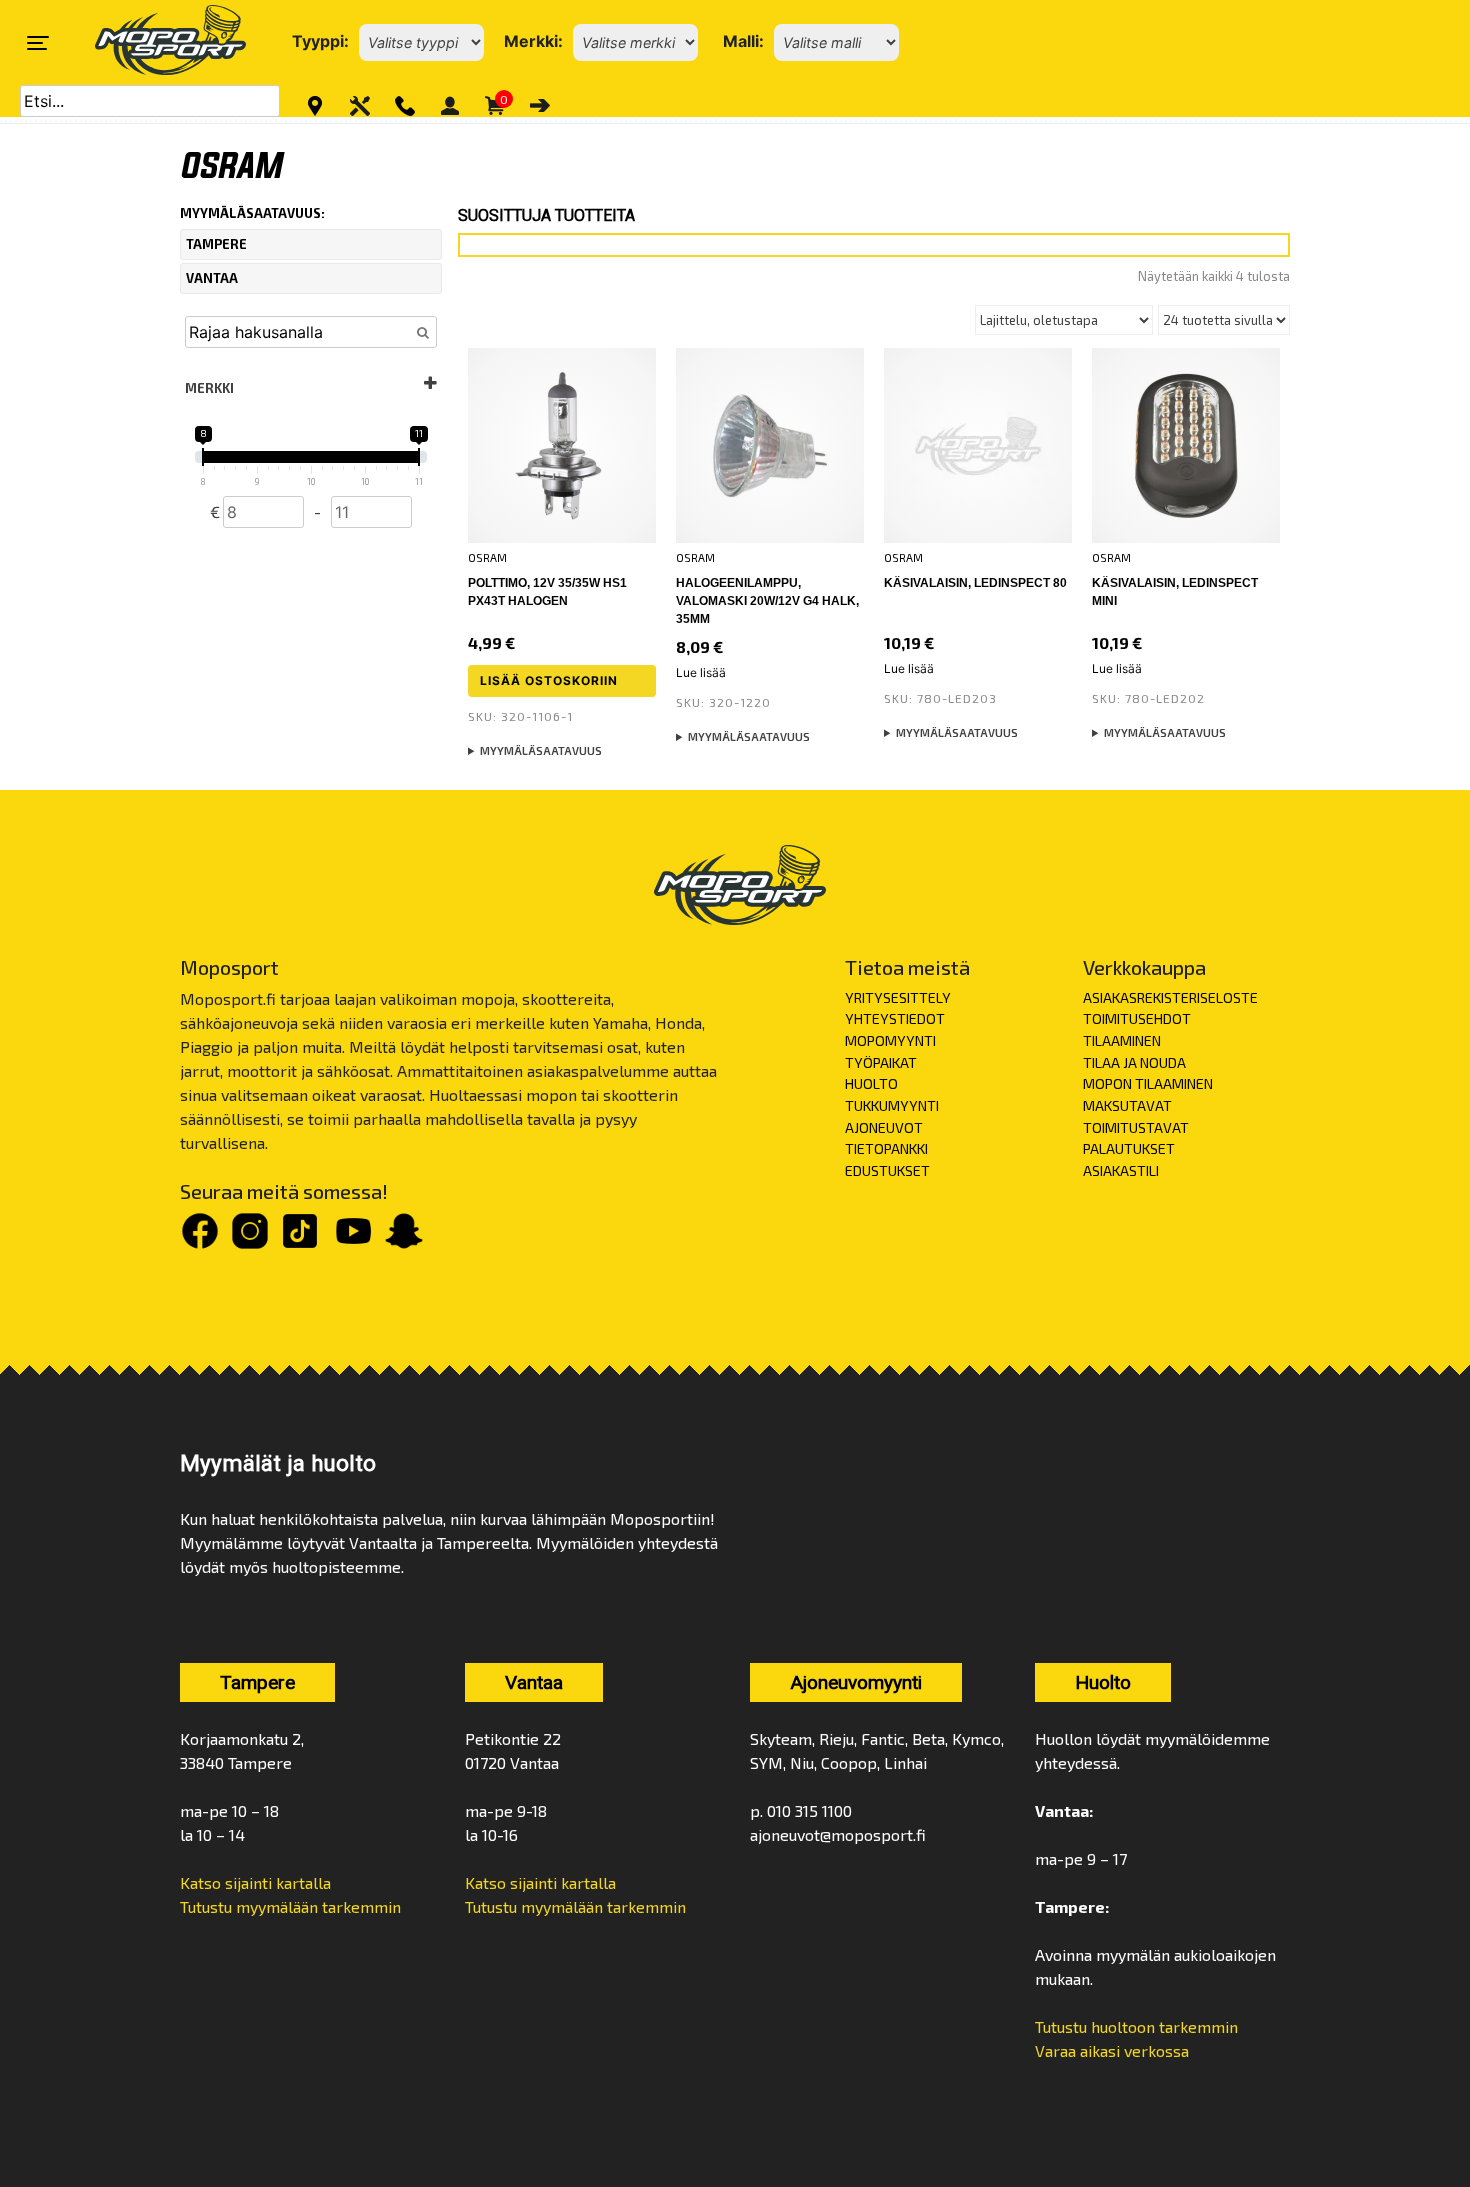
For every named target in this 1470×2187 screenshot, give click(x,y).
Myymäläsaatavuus (541, 750)
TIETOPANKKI (886, 1148)
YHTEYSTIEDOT (895, 1018)
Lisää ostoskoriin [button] (549, 680)
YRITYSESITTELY (898, 997)
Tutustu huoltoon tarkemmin (1136, 2026)
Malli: (743, 41)
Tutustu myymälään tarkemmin (290, 1906)
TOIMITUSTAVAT (1136, 1127)
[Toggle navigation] (38, 43)
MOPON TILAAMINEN (1148, 1083)
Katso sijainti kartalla (255, 1882)
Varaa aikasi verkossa (1112, 2050)
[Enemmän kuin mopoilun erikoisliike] (153, 42)
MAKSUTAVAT (1127, 1105)
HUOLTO (871, 1083)
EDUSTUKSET (887, 1170)
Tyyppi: (320, 41)
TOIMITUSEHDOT (1137, 1018)
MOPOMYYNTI (890, 1040)
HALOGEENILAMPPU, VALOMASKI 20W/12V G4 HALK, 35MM (767, 601)
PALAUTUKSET (1129, 1148)
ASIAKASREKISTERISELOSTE (1170, 997)
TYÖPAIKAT (881, 1062)
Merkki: (533, 41)
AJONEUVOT (884, 1127)
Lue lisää (701, 672)
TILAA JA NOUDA (1134, 1062)
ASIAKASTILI (1121, 1170)
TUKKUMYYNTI (892, 1105)
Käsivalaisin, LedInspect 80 (975, 583)
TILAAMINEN (1122, 1040)
